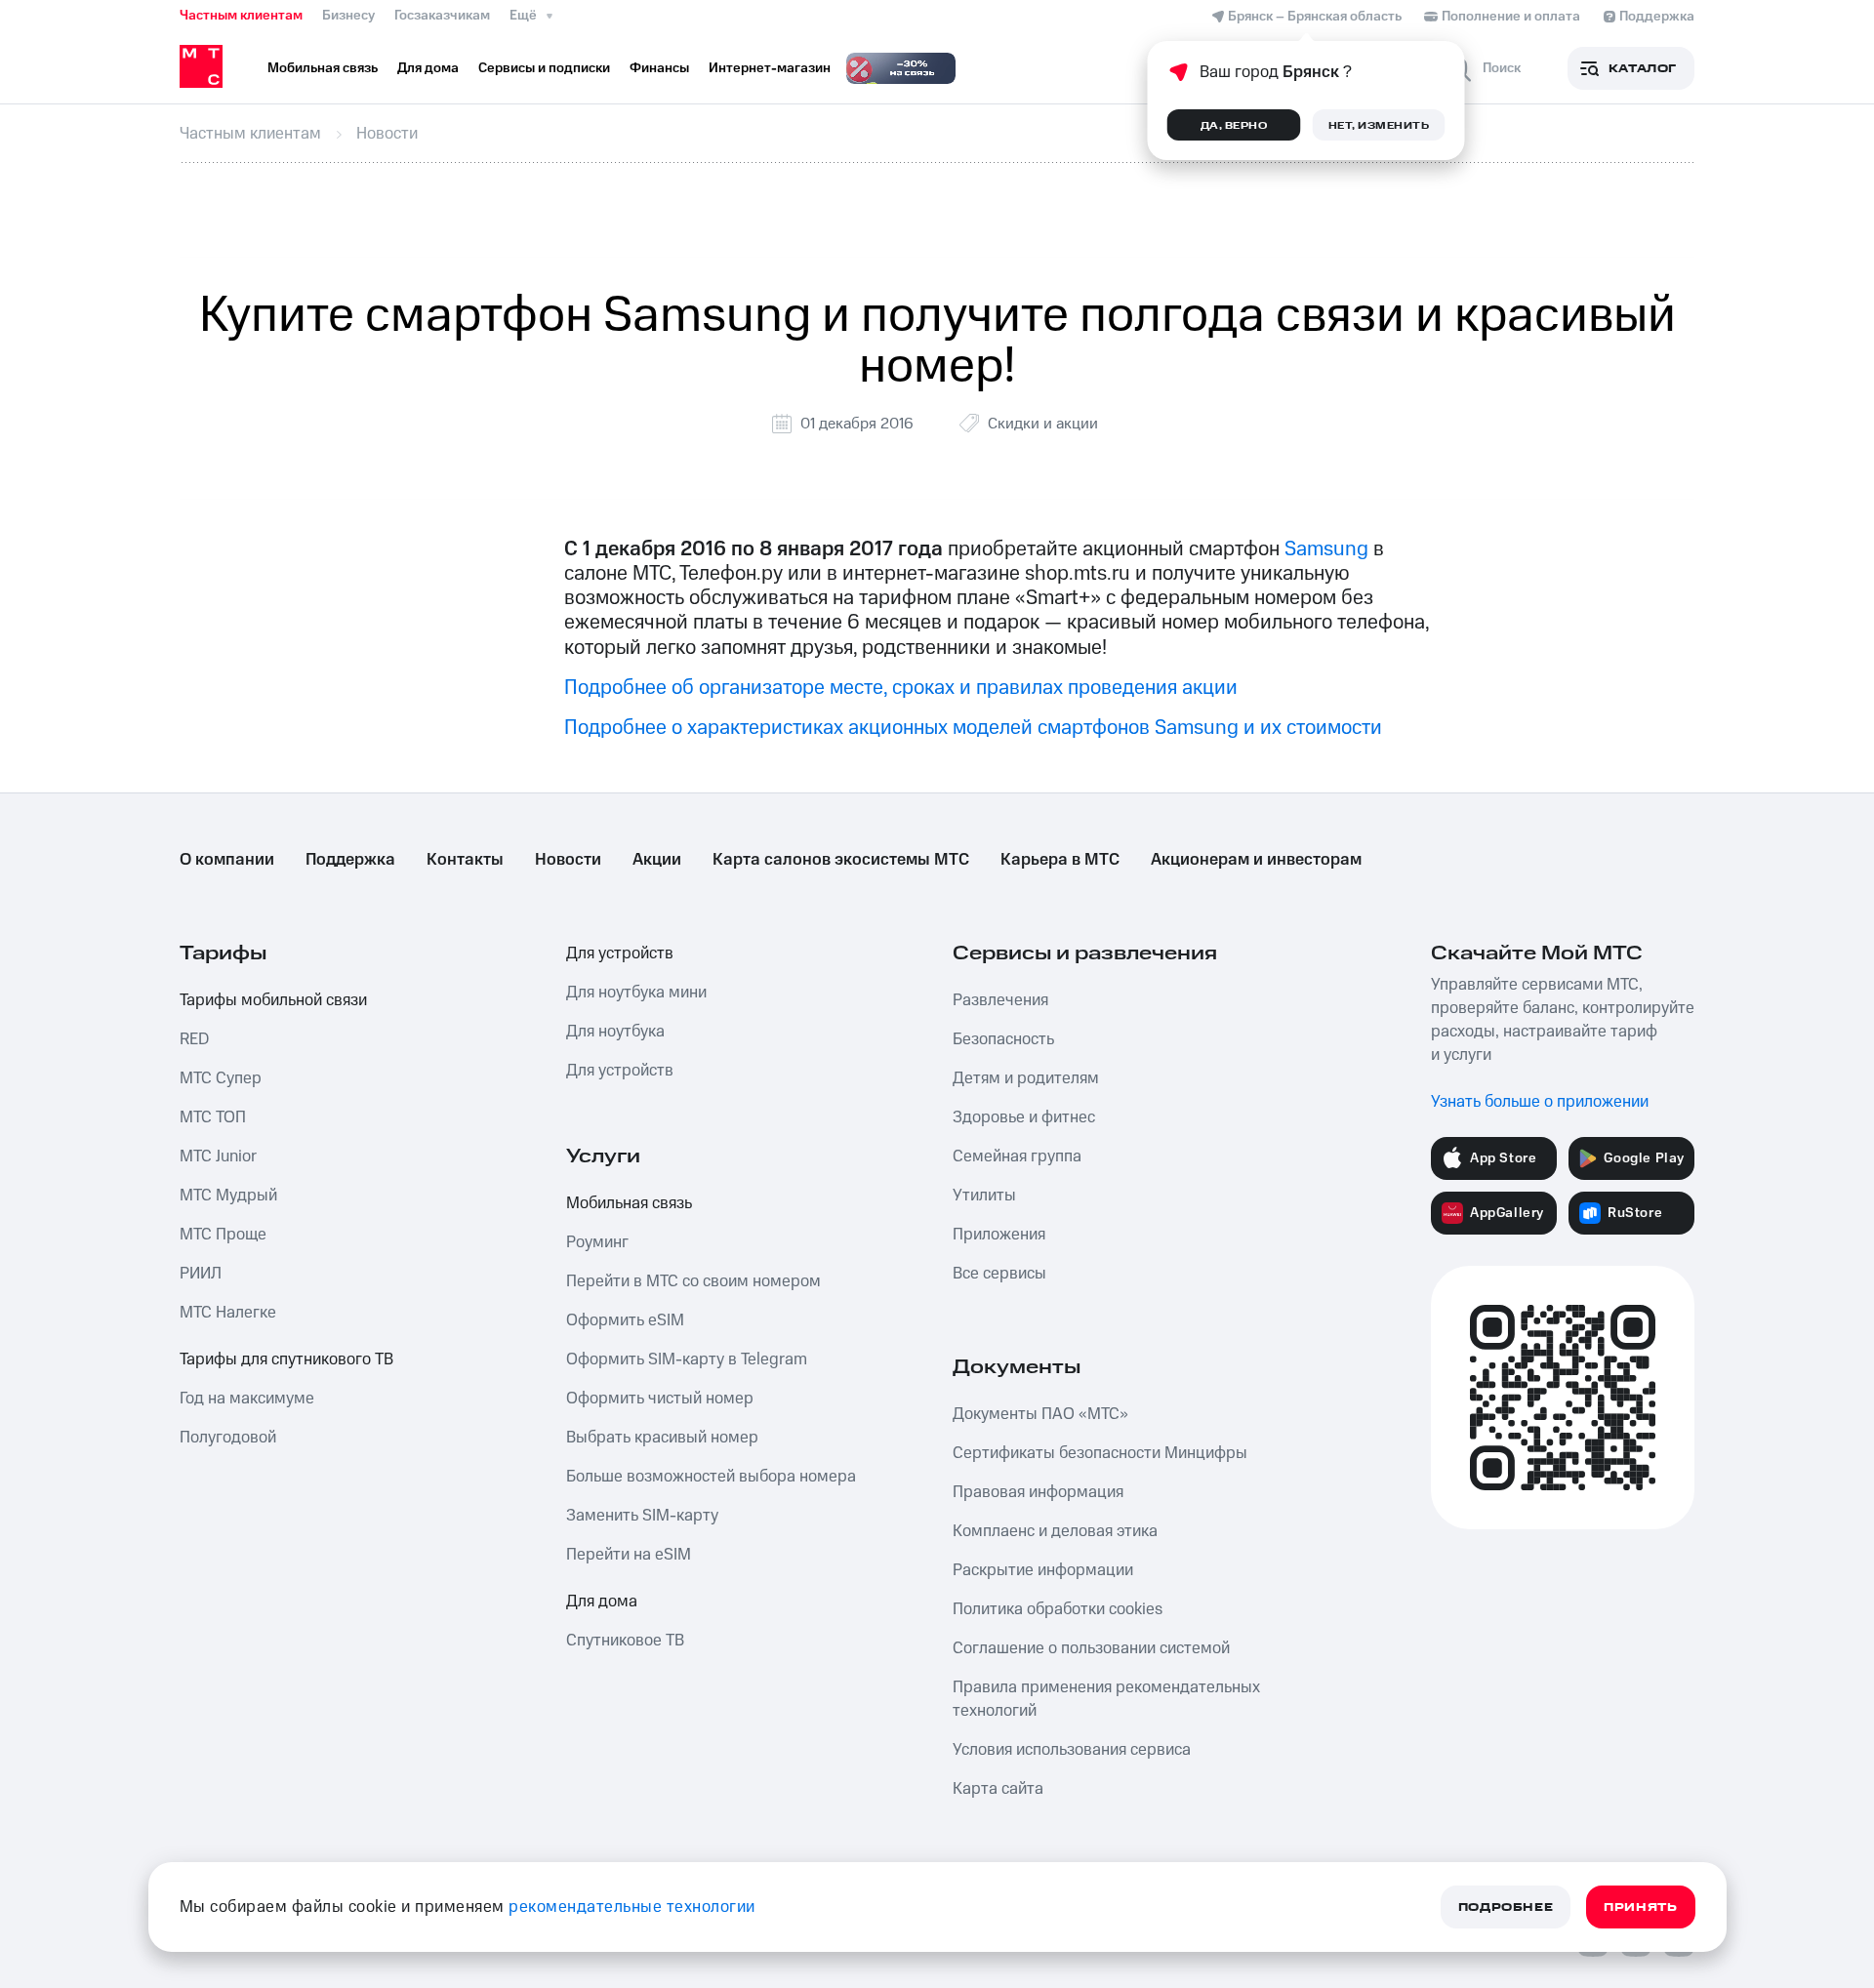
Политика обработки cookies (1058, 1609)
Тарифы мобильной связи (273, 1000)
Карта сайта (998, 1789)
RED (194, 1039)
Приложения (999, 1235)
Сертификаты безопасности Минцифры (1100, 1453)
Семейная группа (1017, 1156)
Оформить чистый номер (660, 1399)
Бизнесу (348, 16)
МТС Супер (221, 1078)
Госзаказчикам (442, 16)
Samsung (1326, 549)
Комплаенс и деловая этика (1055, 1531)
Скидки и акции (1043, 424)
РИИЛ (201, 1274)
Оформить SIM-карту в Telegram (687, 1359)
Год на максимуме (247, 1399)
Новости (568, 860)
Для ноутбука (615, 1032)
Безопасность (1003, 1039)
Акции (657, 860)
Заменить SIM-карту (642, 1516)
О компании (227, 860)
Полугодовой (228, 1438)
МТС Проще (223, 1235)
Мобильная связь (629, 1203)
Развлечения (1000, 1000)
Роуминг (597, 1242)
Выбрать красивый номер (662, 1438)
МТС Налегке (228, 1313)
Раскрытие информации (1043, 1570)
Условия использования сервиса (1072, 1750)
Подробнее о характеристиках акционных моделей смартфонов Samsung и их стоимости (973, 728)
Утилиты (984, 1196)
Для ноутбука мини (636, 993)
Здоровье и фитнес (1024, 1117)
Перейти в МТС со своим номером (693, 1281)
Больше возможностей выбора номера (711, 1477)
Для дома (602, 1602)
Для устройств (620, 953)
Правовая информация (1038, 1492)
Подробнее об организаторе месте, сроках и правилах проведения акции (901, 688)
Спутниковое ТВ (625, 1641)
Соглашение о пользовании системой (1091, 1648)
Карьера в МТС (1060, 860)
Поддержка (350, 860)
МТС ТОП (213, 1117)
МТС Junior (218, 1156)
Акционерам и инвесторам (1256, 860)
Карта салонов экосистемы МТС (841, 860)
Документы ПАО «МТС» (1040, 1414)
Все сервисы (999, 1274)
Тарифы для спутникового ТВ (286, 1359)
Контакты (465, 860)
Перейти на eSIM (629, 1555)
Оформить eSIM (625, 1320)
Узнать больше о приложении (1540, 1102)
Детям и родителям (1026, 1078)
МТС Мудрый (228, 1196)
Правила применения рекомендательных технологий (1106, 1699)
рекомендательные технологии (632, 1907)
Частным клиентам (241, 16)
